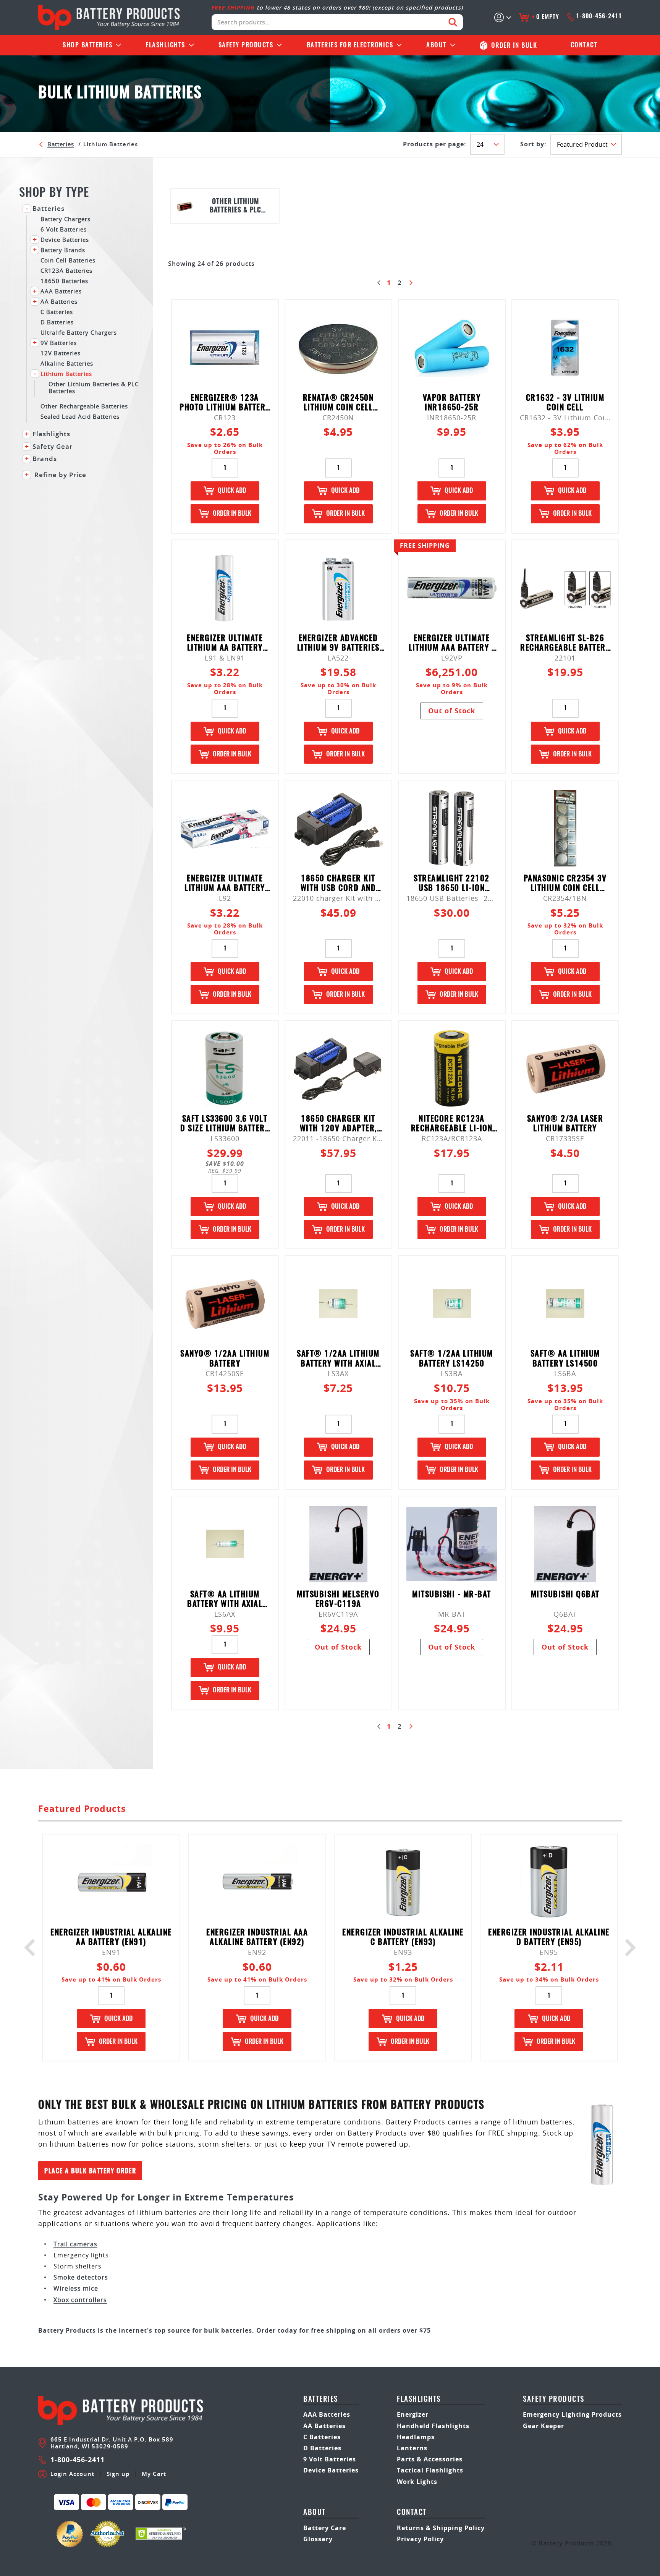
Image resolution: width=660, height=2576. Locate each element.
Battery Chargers (66, 219)
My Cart (154, 2474)
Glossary (318, 2539)
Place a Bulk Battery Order (90, 2171)
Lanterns (412, 2448)
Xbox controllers (80, 2300)
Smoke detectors (81, 2277)
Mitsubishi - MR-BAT (452, 1595)
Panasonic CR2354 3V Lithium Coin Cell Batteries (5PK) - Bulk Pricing (565, 884)
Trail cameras (75, 2244)
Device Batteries (65, 239)
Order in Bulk (232, 514)
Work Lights (417, 2482)
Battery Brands (63, 250)
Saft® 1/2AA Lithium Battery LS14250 (452, 1359)
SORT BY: (533, 144)
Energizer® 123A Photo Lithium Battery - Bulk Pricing (225, 403)
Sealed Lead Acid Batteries (80, 416)
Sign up (118, 2474)
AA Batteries (59, 301)
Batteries (87, 45)
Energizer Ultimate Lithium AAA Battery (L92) (225, 884)
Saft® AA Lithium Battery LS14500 (565, 1359)
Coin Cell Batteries (68, 260)
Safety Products (246, 45)
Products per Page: (435, 144)
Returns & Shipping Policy (441, 2528)
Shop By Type (54, 193)
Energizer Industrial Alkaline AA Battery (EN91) (111, 1938)
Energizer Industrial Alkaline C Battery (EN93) (403, 1938)
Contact (584, 45)
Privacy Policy (420, 2539)
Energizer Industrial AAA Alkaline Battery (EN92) (257, 1938)
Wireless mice (76, 2288)
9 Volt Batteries (330, 2459)
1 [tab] (395, 235)
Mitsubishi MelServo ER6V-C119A (338, 1600)
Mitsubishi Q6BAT (565, 1595)
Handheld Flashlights (433, 2426)
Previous (33, 1948)
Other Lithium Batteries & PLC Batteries (94, 387)
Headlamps (416, 2437)
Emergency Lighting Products (572, 2414)
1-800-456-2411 (599, 16)
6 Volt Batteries (64, 229)
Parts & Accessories (430, 2459)
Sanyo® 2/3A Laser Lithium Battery (565, 1124)
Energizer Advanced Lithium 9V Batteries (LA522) (338, 644)
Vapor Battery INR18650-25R (452, 403)
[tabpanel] (225, 206)
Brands (45, 459)
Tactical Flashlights (430, 2470)
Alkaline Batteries (67, 363)
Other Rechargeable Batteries (84, 406)
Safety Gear (53, 447)
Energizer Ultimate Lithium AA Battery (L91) (225, 644)
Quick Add (232, 491)
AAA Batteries (61, 291)
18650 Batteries (64, 281)
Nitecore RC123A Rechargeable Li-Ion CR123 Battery (452, 1124)
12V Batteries (61, 353)
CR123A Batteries (66, 270)
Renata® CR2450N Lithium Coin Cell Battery (338, 403)
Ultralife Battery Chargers (79, 332)
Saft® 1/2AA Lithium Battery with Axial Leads (338, 1359)
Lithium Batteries (66, 373)
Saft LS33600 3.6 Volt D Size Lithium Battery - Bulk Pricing (225, 1124)
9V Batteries (59, 342)
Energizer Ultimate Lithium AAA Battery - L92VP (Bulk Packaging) (452, 644)
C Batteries (57, 312)
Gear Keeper (544, 2426)
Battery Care (325, 2528)
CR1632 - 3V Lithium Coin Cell (565, 403)
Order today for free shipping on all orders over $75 (344, 2330)
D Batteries (57, 322)
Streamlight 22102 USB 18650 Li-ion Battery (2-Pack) (452, 884)
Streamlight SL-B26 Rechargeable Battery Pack (565, 644)
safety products (554, 2400)
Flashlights (165, 45)
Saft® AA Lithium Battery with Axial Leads (225, 1600)
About (436, 45)
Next (627, 1948)
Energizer (413, 2414)
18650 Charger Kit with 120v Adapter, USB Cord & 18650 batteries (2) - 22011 (338, 1124)
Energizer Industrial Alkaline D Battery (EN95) (549, 1938)
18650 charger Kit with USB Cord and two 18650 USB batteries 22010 (338, 884)
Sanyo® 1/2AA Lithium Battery (225, 1359)
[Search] (453, 22)
